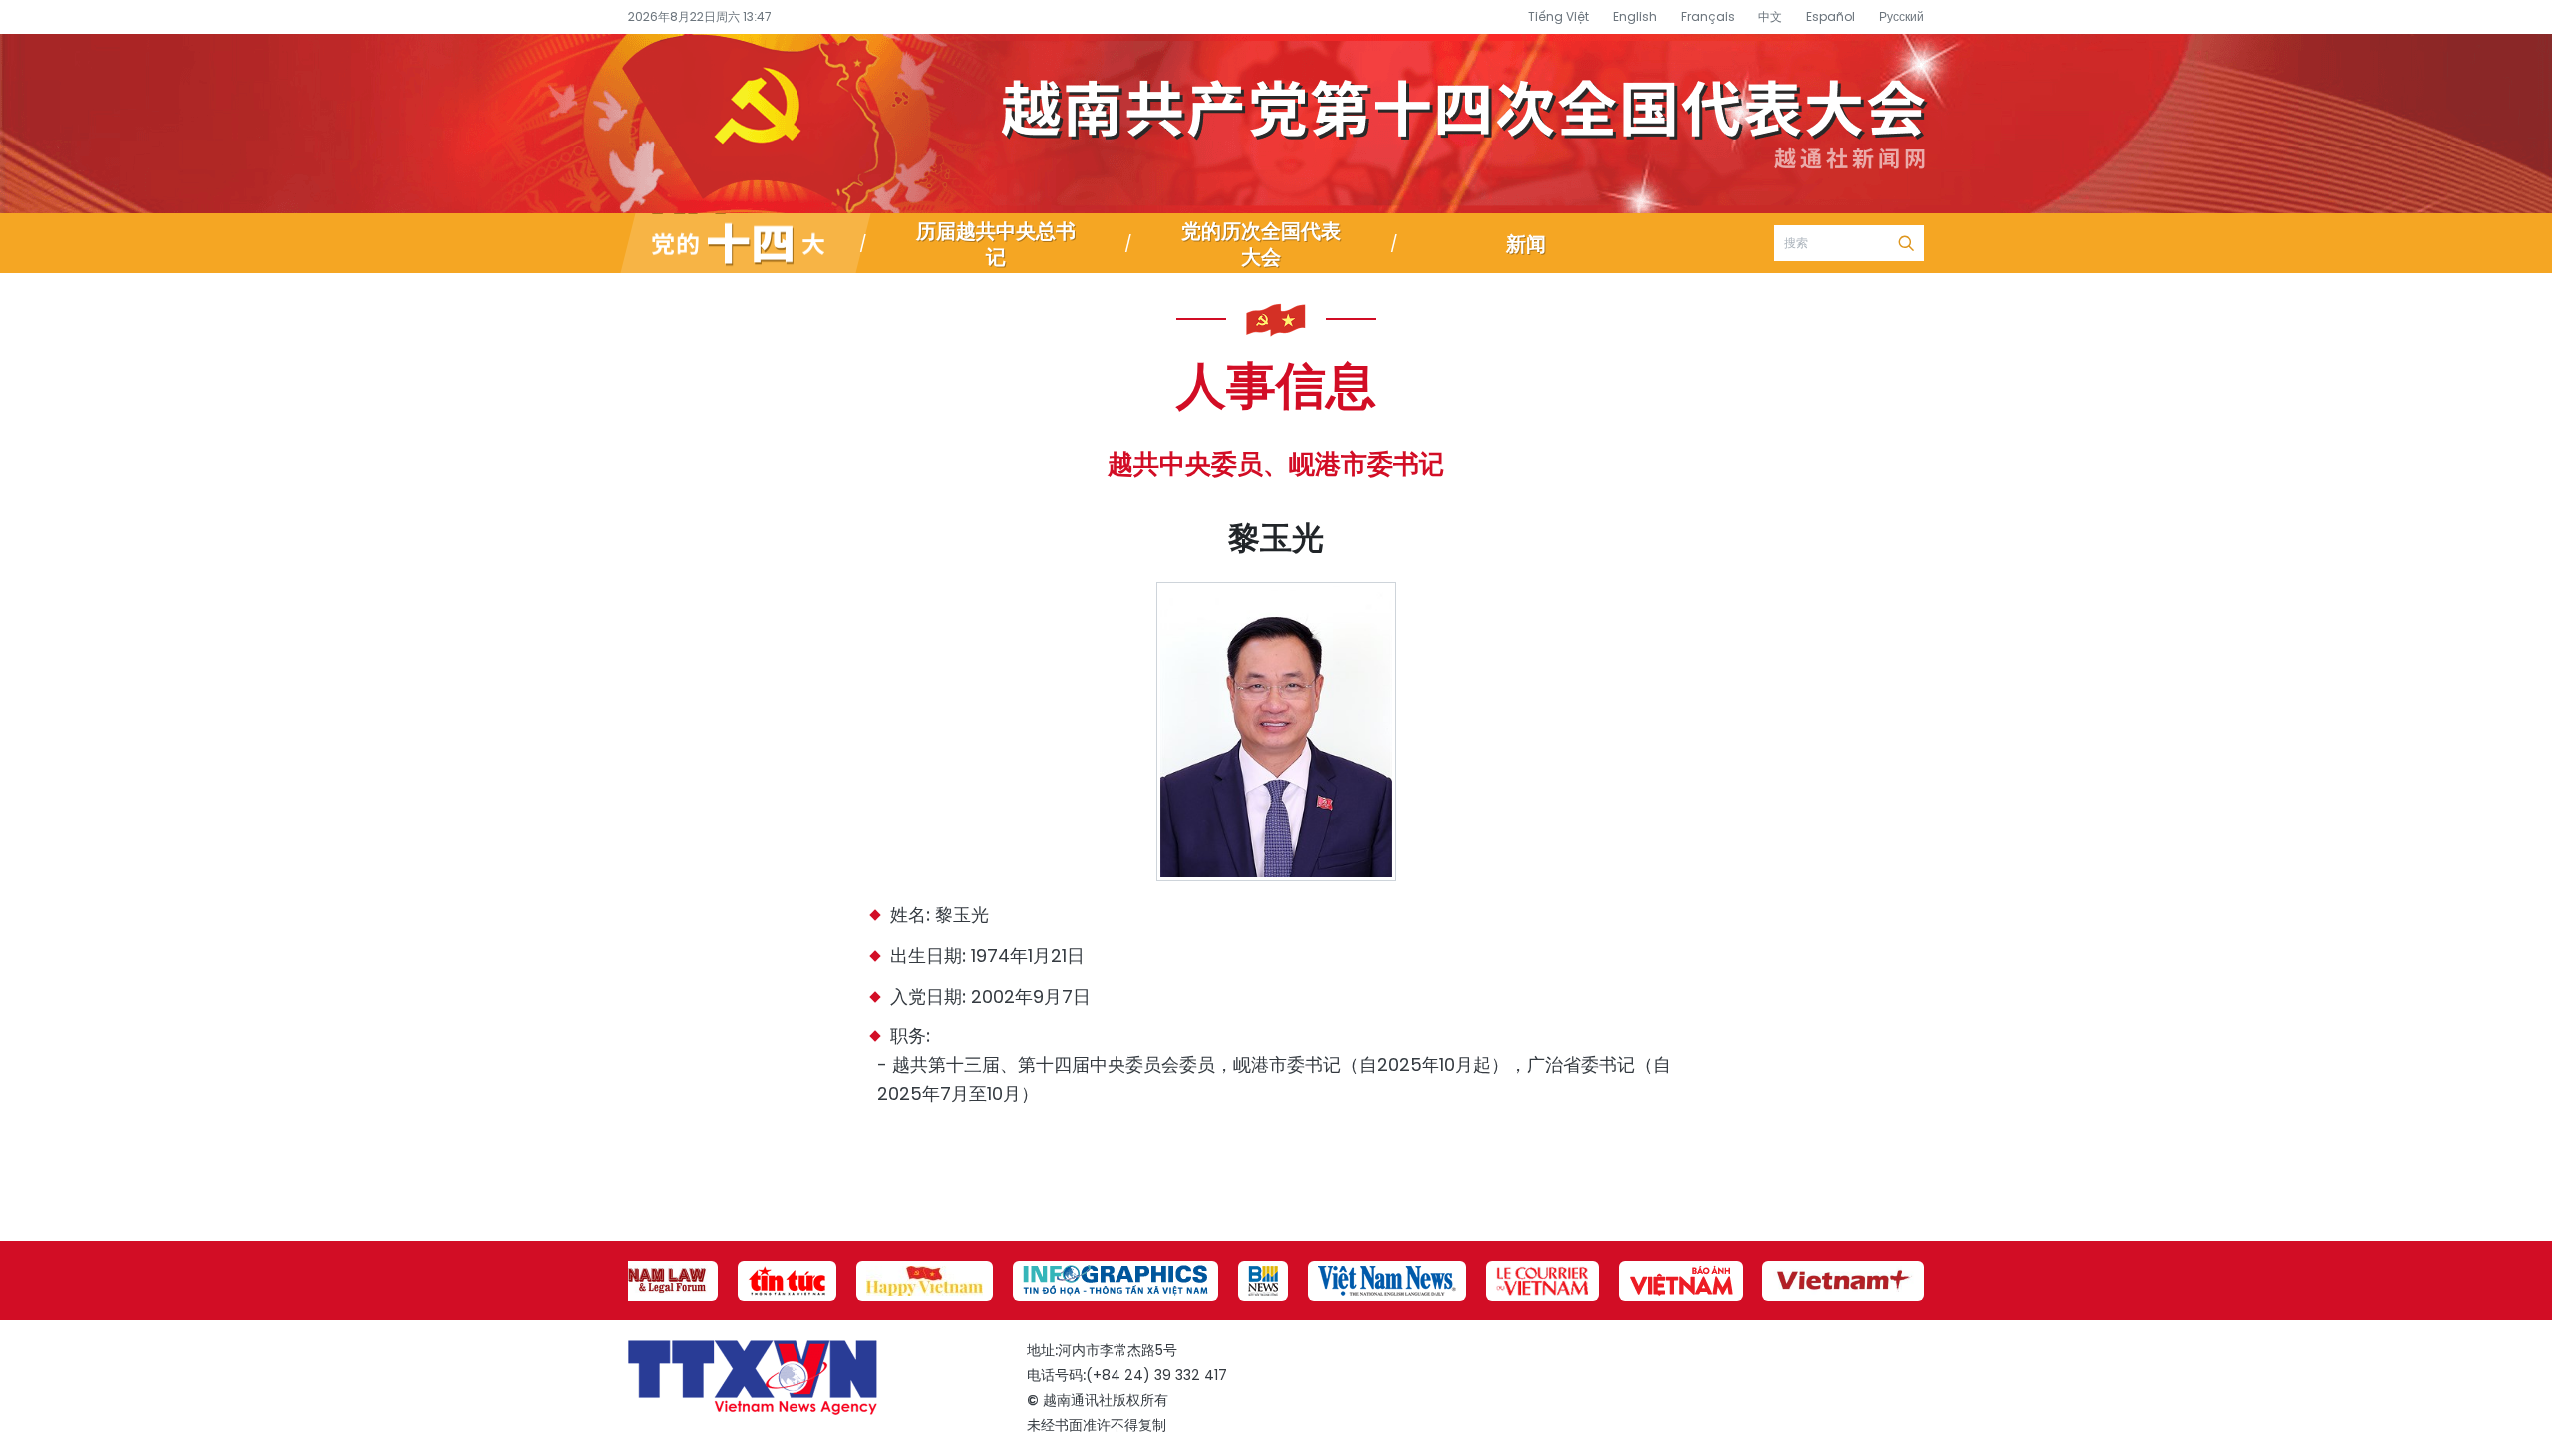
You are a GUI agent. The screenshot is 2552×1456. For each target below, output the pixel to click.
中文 (1770, 16)
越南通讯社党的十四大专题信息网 (1276, 124)
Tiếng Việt (1559, 16)
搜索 (1906, 243)
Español (1831, 16)
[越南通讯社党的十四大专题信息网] (746, 243)
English (1635, 16)
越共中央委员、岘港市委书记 (1276, 464)
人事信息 (1276, 383)
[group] (648, 1281)
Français (1708, 16)
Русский (1902, 16)
